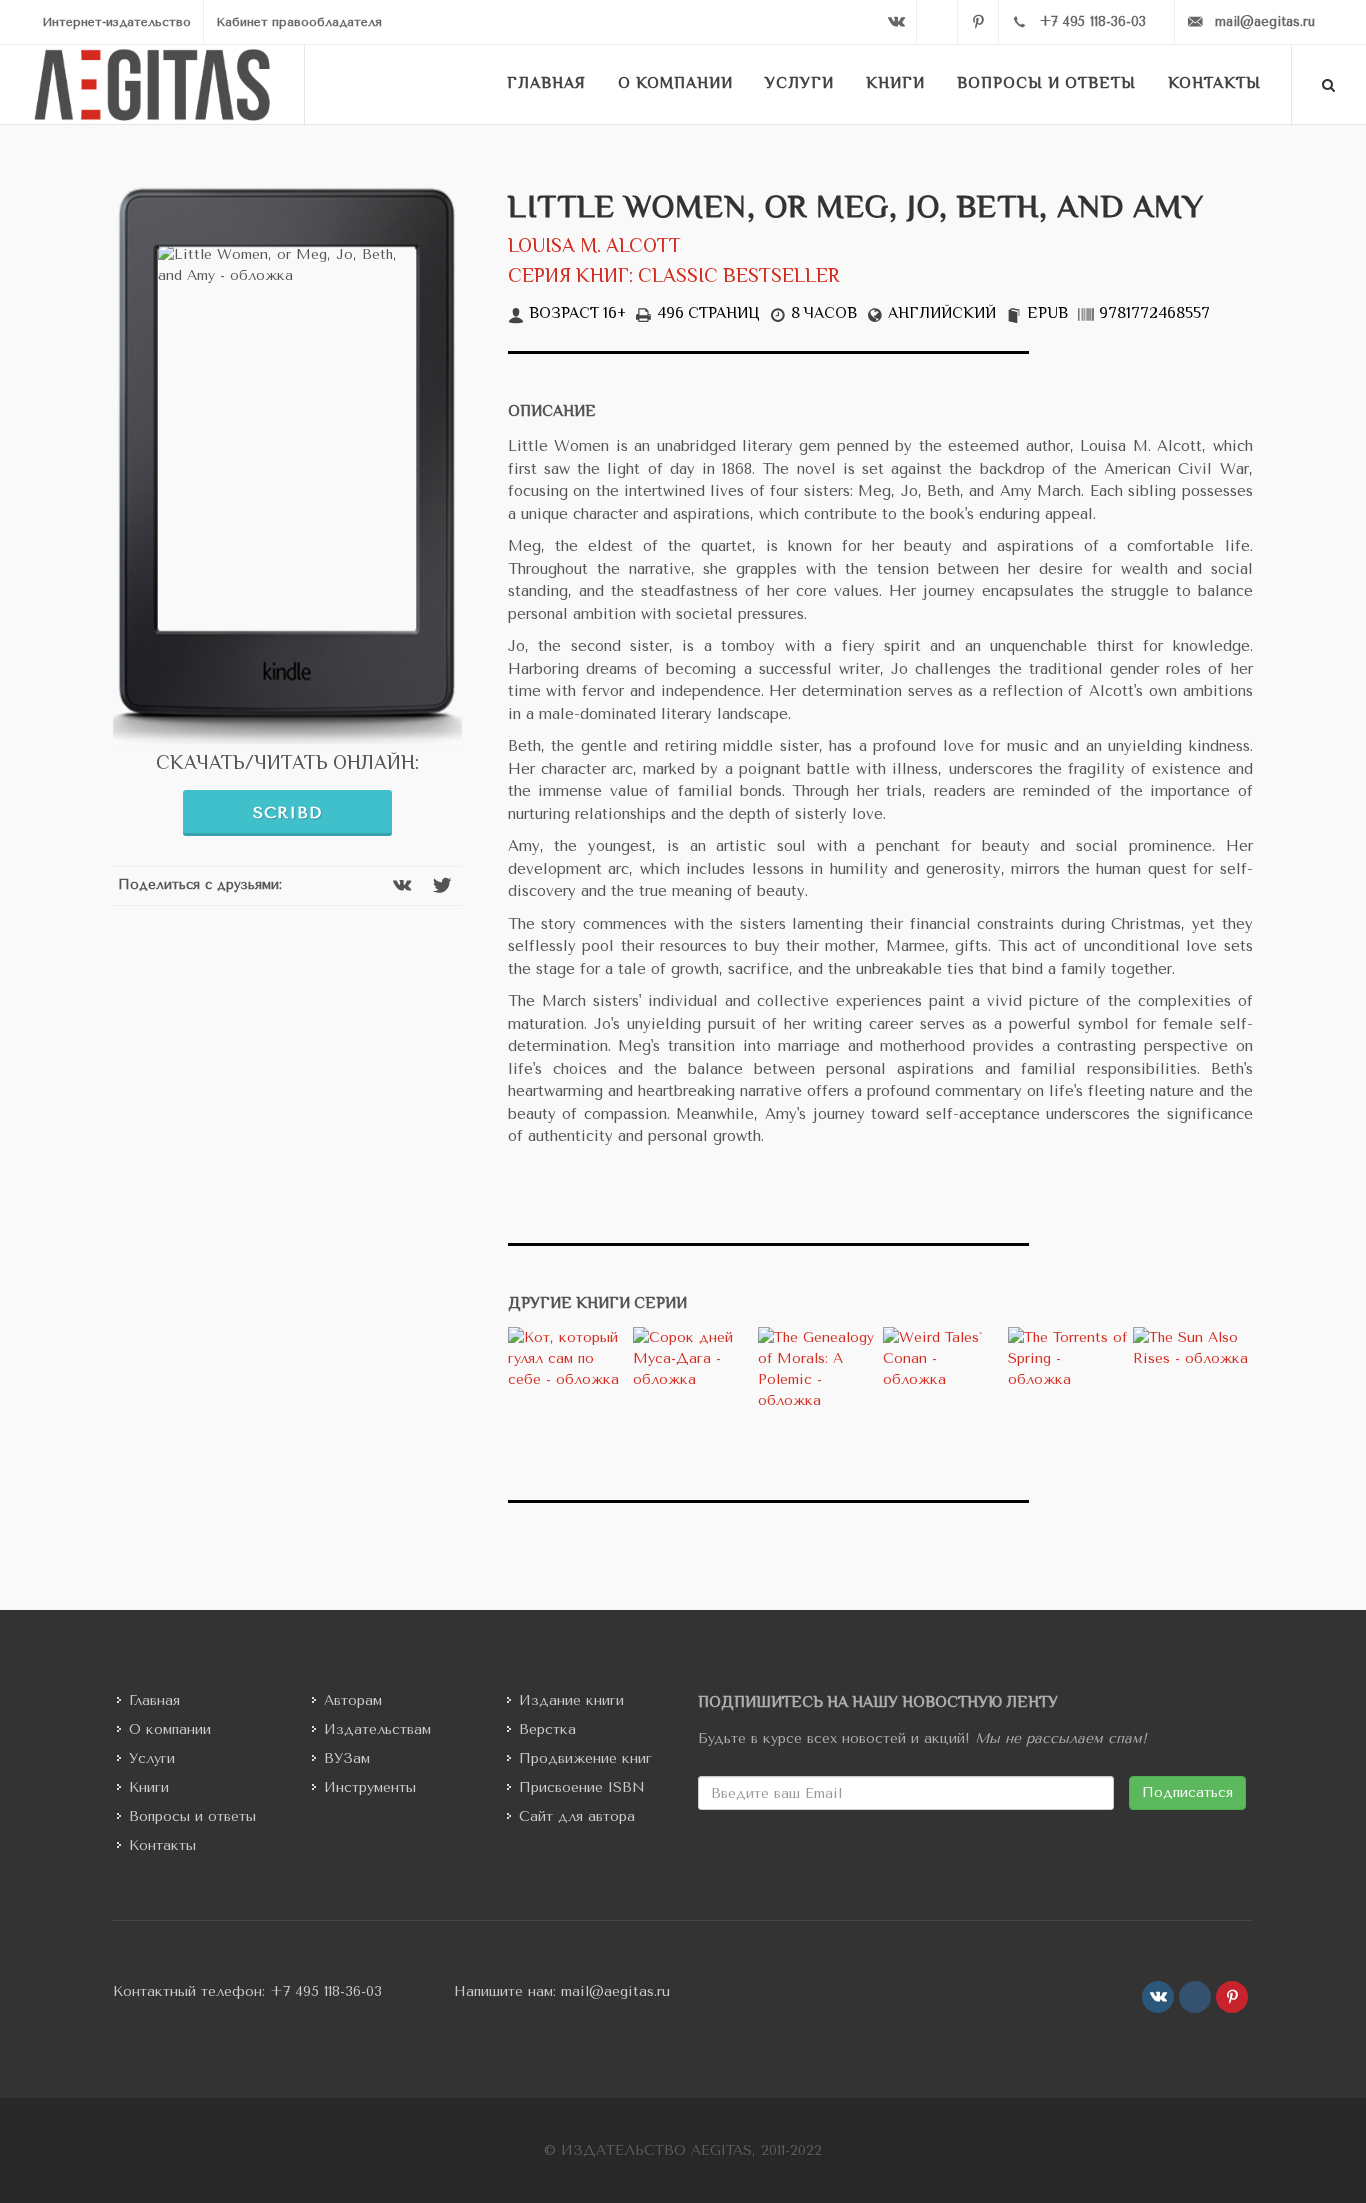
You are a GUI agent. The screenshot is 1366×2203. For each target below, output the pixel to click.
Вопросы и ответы (192, 1816)
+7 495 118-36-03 (326, 1991)
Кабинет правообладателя (299, 22)
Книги (149, 1787)
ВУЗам (347, 1758)
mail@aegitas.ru (615, 1991)
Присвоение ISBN (582, 1787)
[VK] (896, 22)
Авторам (353, 1700)
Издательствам (377, 1729)
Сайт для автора (577, 1816)
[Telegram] (937, 22)
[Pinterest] (978, 22)
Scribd (287, 812)
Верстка (547, 1729)
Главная (154, 1700)
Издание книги (571, 1700)
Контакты (162, 1845)
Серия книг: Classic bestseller (673, 277)
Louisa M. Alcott (594, 247)
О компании (170, 1729)
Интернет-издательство (116, 22)
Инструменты (370, 1787)
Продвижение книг (585, 1758)
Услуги (152, 1758)
